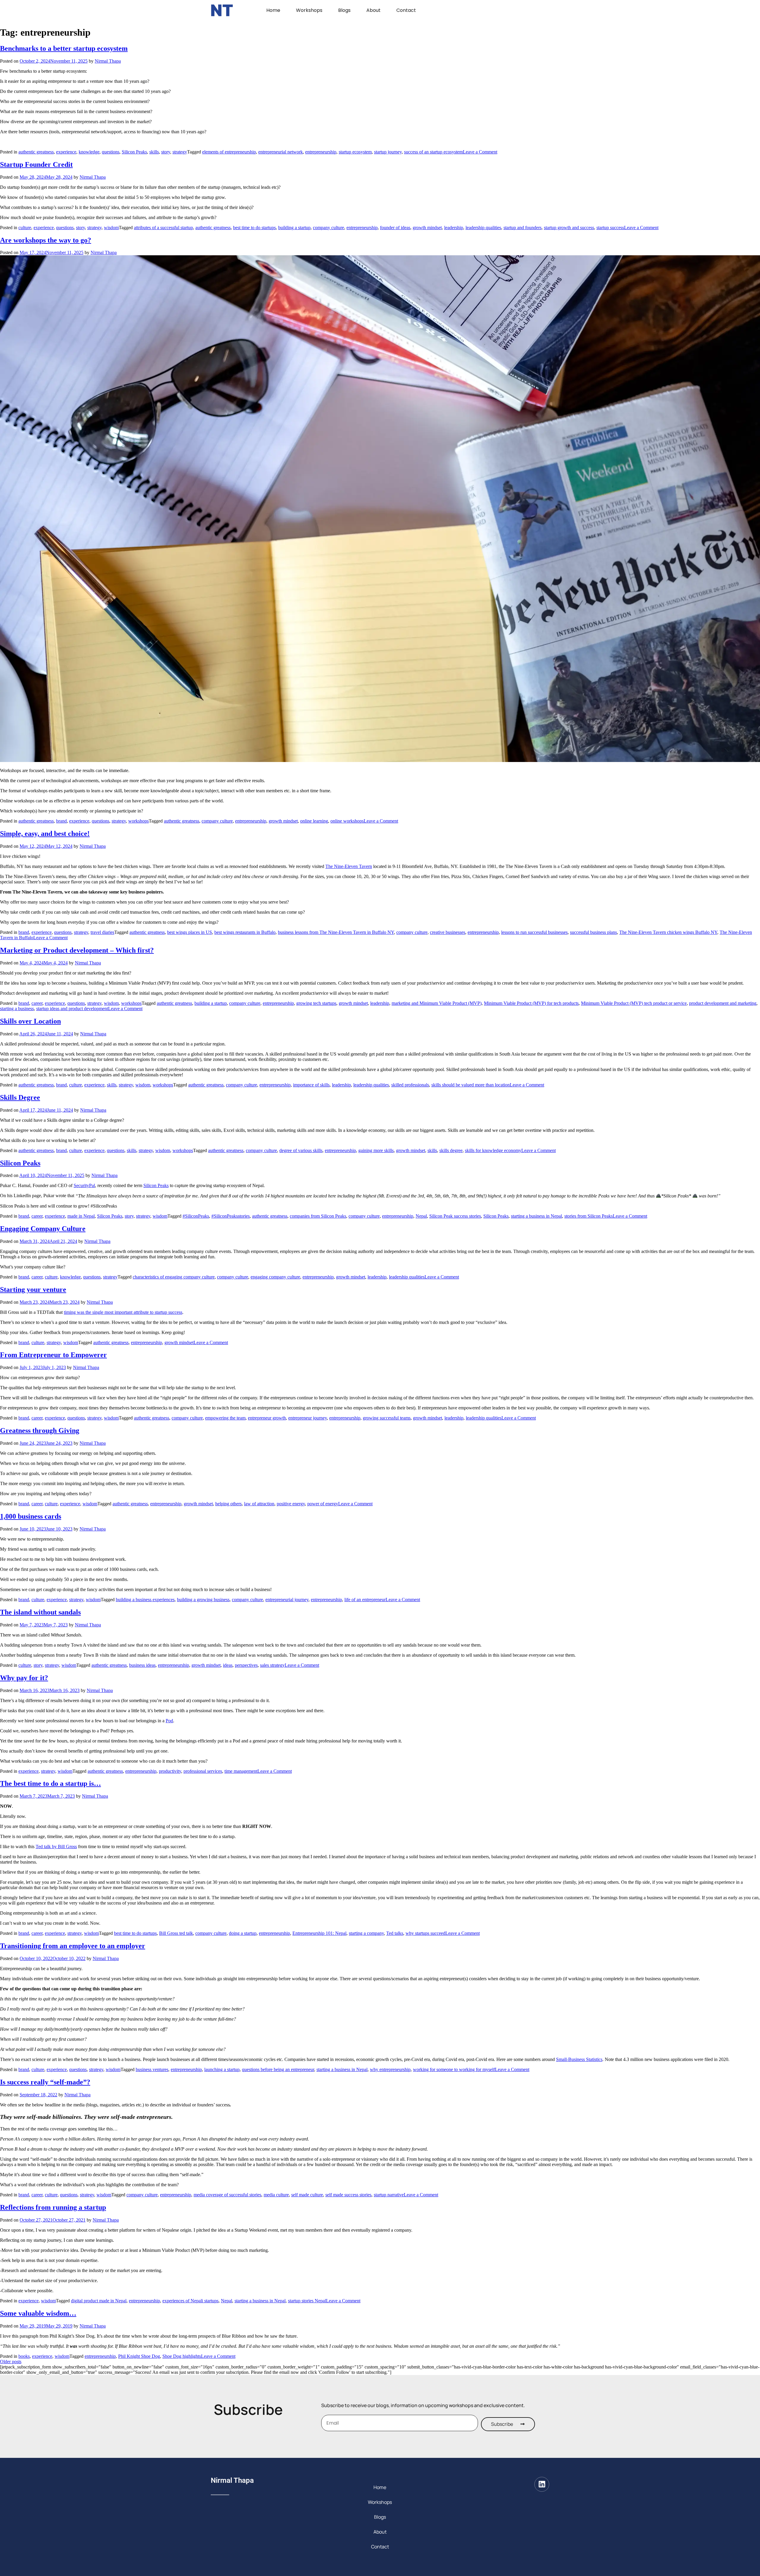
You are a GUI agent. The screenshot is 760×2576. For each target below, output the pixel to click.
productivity (170, 1771)
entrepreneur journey (308, 1418)
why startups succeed (425, 1933)
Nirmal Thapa (108, 61)
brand (61, 821)
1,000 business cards (31, 1516)
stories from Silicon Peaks (589, 1216)
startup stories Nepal (307, 2301)
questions (111, 152)
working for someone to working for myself (454, 2069)
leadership (454, 228)
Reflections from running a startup (53, 2207)
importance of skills (311, 1085)
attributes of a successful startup (163, 228)
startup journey (388, 152)
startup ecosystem (355, 152)
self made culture (307, 2195)
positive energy (291, 1504)
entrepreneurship (321, 152)
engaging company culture (275, 1277)
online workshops (347, 821)
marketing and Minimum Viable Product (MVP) (437, 1003)
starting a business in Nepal (536, 1216)
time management (241, 1771)
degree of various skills (301, 1150)
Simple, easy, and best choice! (45, 834)
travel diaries (102, 932)
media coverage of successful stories (227, 2195)
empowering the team (225, 1418)
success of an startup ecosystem (433, 152)
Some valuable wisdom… (38, 2313)
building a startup (294, 228)
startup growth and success (569, 228)
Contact (406, 10)
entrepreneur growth (267, 1418)
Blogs (344, 10)
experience (66, 152)
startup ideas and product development (72, 1009)
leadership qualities (483, 228)
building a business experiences (145, 1600)
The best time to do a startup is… (50, 1783)
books (24, 2356)
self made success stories (348, 2195)
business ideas (142, 1665)
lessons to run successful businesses (534, 932)
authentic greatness (36, 152)
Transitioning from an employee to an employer (73, 1946)
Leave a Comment (480, 152)
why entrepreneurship (390, 2069)
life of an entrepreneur (365, 1600)
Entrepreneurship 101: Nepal (319, 1933)
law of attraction (259, 1504)
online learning (314, 821)
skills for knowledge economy (493, 1150)
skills (154, 152)
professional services (203, 1771)
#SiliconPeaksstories (231, 1216)
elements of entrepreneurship (229, 152)
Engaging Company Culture (43, 1229)
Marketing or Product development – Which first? (77, 950)
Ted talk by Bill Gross (56, 1847)
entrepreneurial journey (287, 1600)
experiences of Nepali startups (190, 2301)
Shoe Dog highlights (182, 2356)
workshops (138, 821)
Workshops (309, 10)
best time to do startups (254, 228)
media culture (276, 2195)
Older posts (11, 2362)
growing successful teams (387, 1418)
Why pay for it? (24, 1678)
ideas (228, 1665)
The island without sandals (40, 1612)
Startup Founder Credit (36, 164)
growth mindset (427, 228)
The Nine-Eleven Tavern (349, 866)
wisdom (111, 228)
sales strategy (272, 1665)
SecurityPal (84, 1185)
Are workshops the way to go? (46, 240)
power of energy (323, 1504)
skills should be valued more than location (471, 1085)
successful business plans (593, 932)
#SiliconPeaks (196, 1216)
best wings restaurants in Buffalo (245, 932)
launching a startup (222, 2069)
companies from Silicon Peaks (318, 1216)
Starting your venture (33, 1289)
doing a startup (243, 1933)
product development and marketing (723, 1003)
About (373, 10)
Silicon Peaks (134, 152)
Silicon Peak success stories (455, 1216)
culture (25, 228)
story (166, 152)
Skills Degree (20, 1097)
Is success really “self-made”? (45, 2082)
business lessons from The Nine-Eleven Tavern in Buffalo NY (336, 932)
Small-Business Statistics (579, 2059)
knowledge (89, 152)
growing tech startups (316, 1003)
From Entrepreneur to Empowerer (53, 1355)
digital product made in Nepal (99, 2301)
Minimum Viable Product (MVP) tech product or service (634, 1003)
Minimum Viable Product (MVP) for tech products (531, 1003)
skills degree (451, 1150)
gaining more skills (376, 1150)
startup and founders (522, 228)
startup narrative (389, 2195)
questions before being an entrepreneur (278, 2069)
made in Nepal (81, 1216)
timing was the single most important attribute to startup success (123, 1312)
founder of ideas (395, 228)
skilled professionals (410, 1085)
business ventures (152, 2069)
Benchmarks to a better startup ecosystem (64, 48)
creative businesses (448, 932)
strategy (180, 152)
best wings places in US (190, 932)
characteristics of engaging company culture (174, 1277)
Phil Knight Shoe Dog (139, 2356)
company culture (328, 228)
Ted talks (395, 1933)
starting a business (17, 1009)
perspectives (246, 1665)
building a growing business (203, 1600)
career (37, 1003)
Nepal (421, 1216)
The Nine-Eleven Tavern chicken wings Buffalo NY (668, 932)
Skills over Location (30, 1021)
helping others (228, 1504)
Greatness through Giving (40, 1430)
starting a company (366, 1933)
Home (273, 10)
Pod (169, 1721)
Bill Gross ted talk (176, 1933)
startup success (610, 228)
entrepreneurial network (281, 152)
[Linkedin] (542, 2484)
